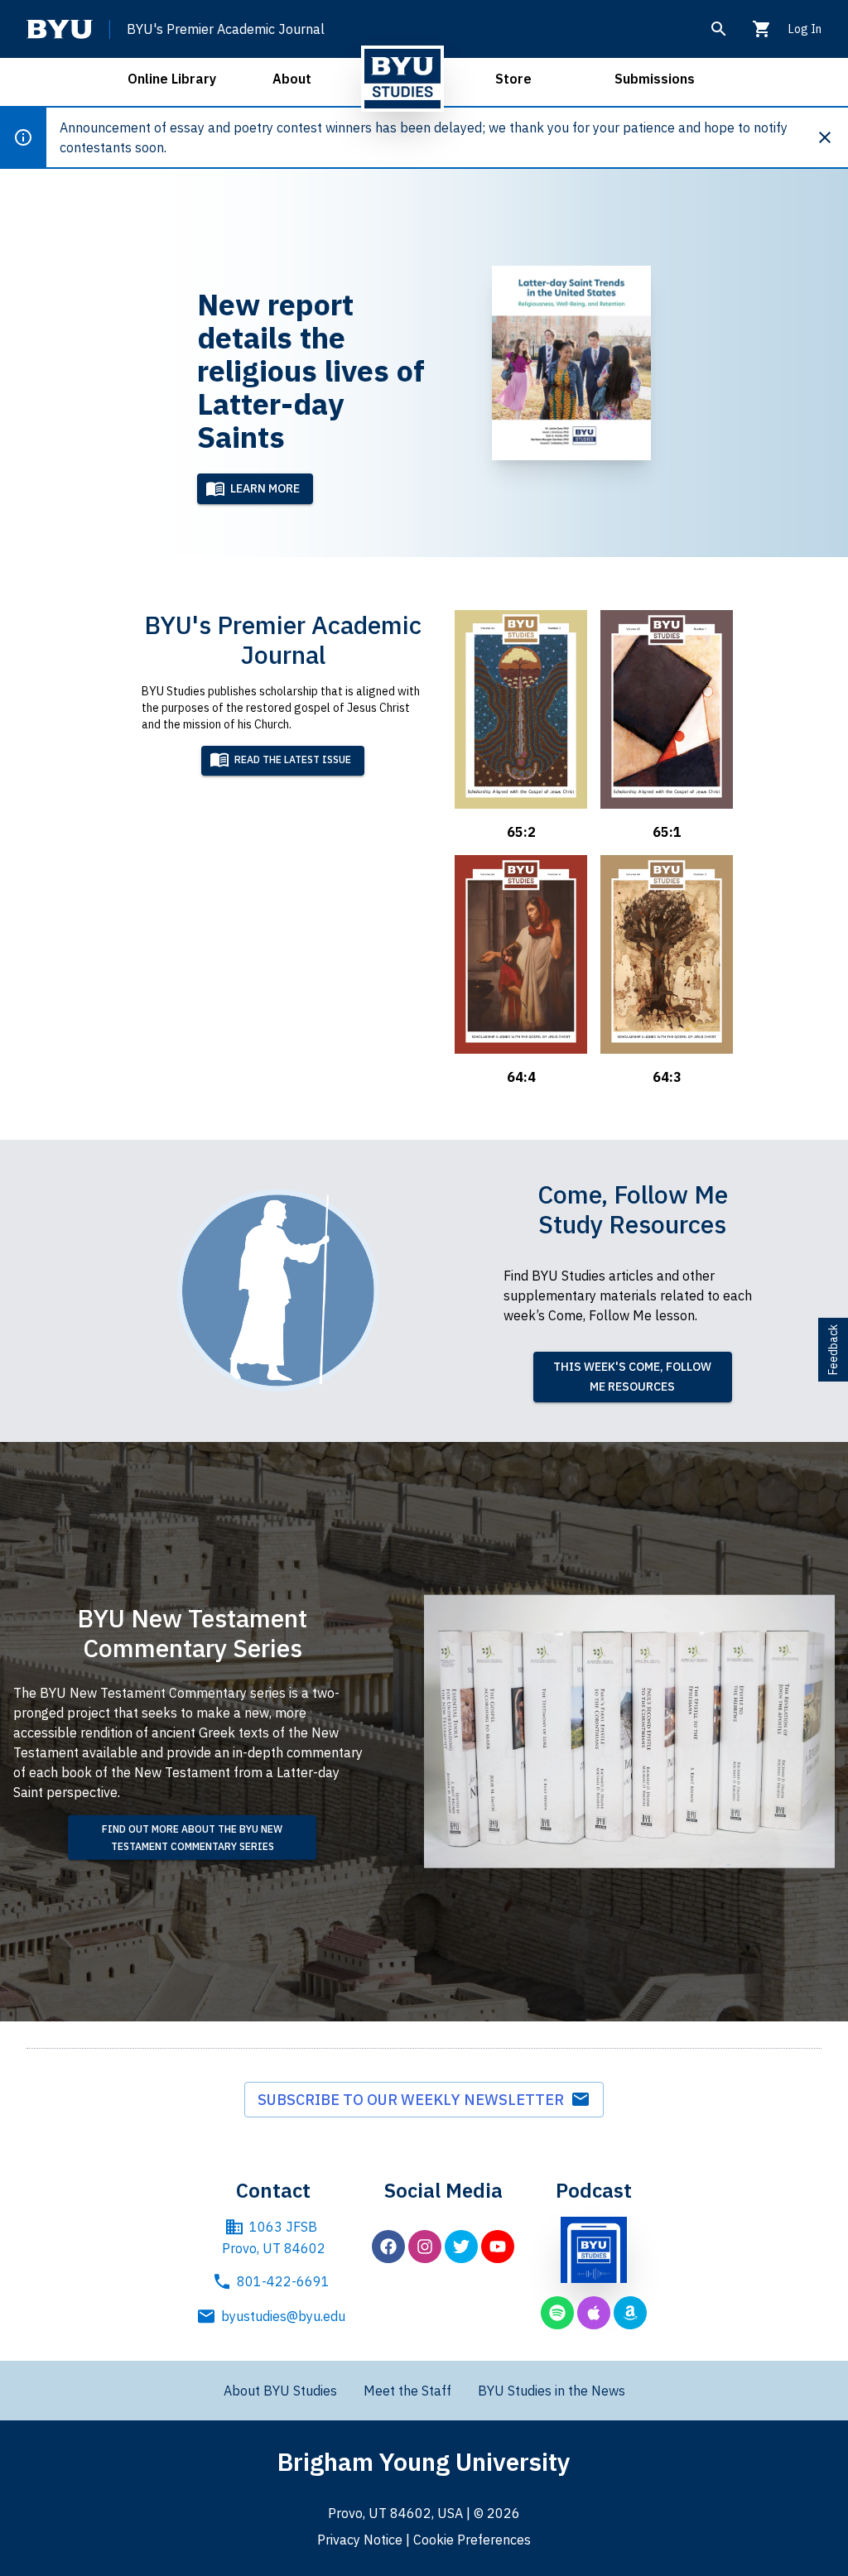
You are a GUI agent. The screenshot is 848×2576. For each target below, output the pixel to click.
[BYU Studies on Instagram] (425, 2247)
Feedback (833, 1350)
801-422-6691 (283, 2281)
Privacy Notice (360, 2540)
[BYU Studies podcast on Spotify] (557, 2313)
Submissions (655, 79)
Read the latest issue (293, 759)
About (292, 79)
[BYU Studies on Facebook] (388, 2247)
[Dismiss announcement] (831, 137)
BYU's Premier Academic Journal (226, 29)
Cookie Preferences (472, 2540)
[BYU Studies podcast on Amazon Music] (630, 2313)
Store (513, 79)
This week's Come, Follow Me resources (632, 1377)
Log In (805, 29)
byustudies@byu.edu (283, 2316)
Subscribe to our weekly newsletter (414, 2100)
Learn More (265, 488)
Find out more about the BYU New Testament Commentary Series (192, 1838)
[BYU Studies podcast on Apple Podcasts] (594, 2313)
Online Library (172, 79)
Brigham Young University (424, 2461)
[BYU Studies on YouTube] (498, 2247)
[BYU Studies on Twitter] (461, 2247)
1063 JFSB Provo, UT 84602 (274, 2237)
